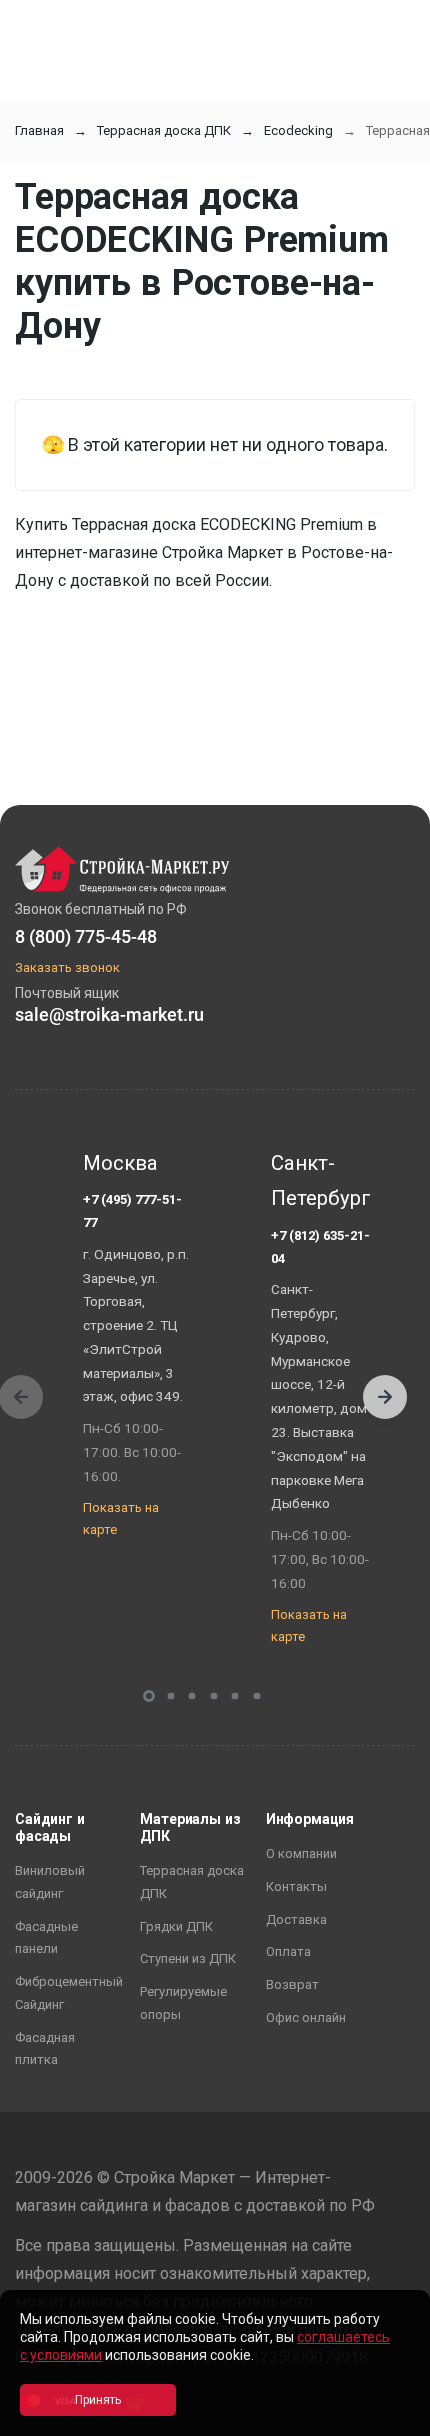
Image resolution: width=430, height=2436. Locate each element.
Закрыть (390, 2418)
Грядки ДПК (176, 1926)
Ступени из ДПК (188, 1958)
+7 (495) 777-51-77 (132, 1211)
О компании (301, 1853)
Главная (39, 130)
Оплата (288, 1951)
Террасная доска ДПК (164, 130)
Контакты (296, 1886)
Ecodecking (298, 130)
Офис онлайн (306, 2017)
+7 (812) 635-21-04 (320, 1247)
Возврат (292, 1984)
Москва (120, 1163)
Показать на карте (121, 1519)
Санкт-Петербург (321, 1181)
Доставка (296, 1919)
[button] (385, 1397)
